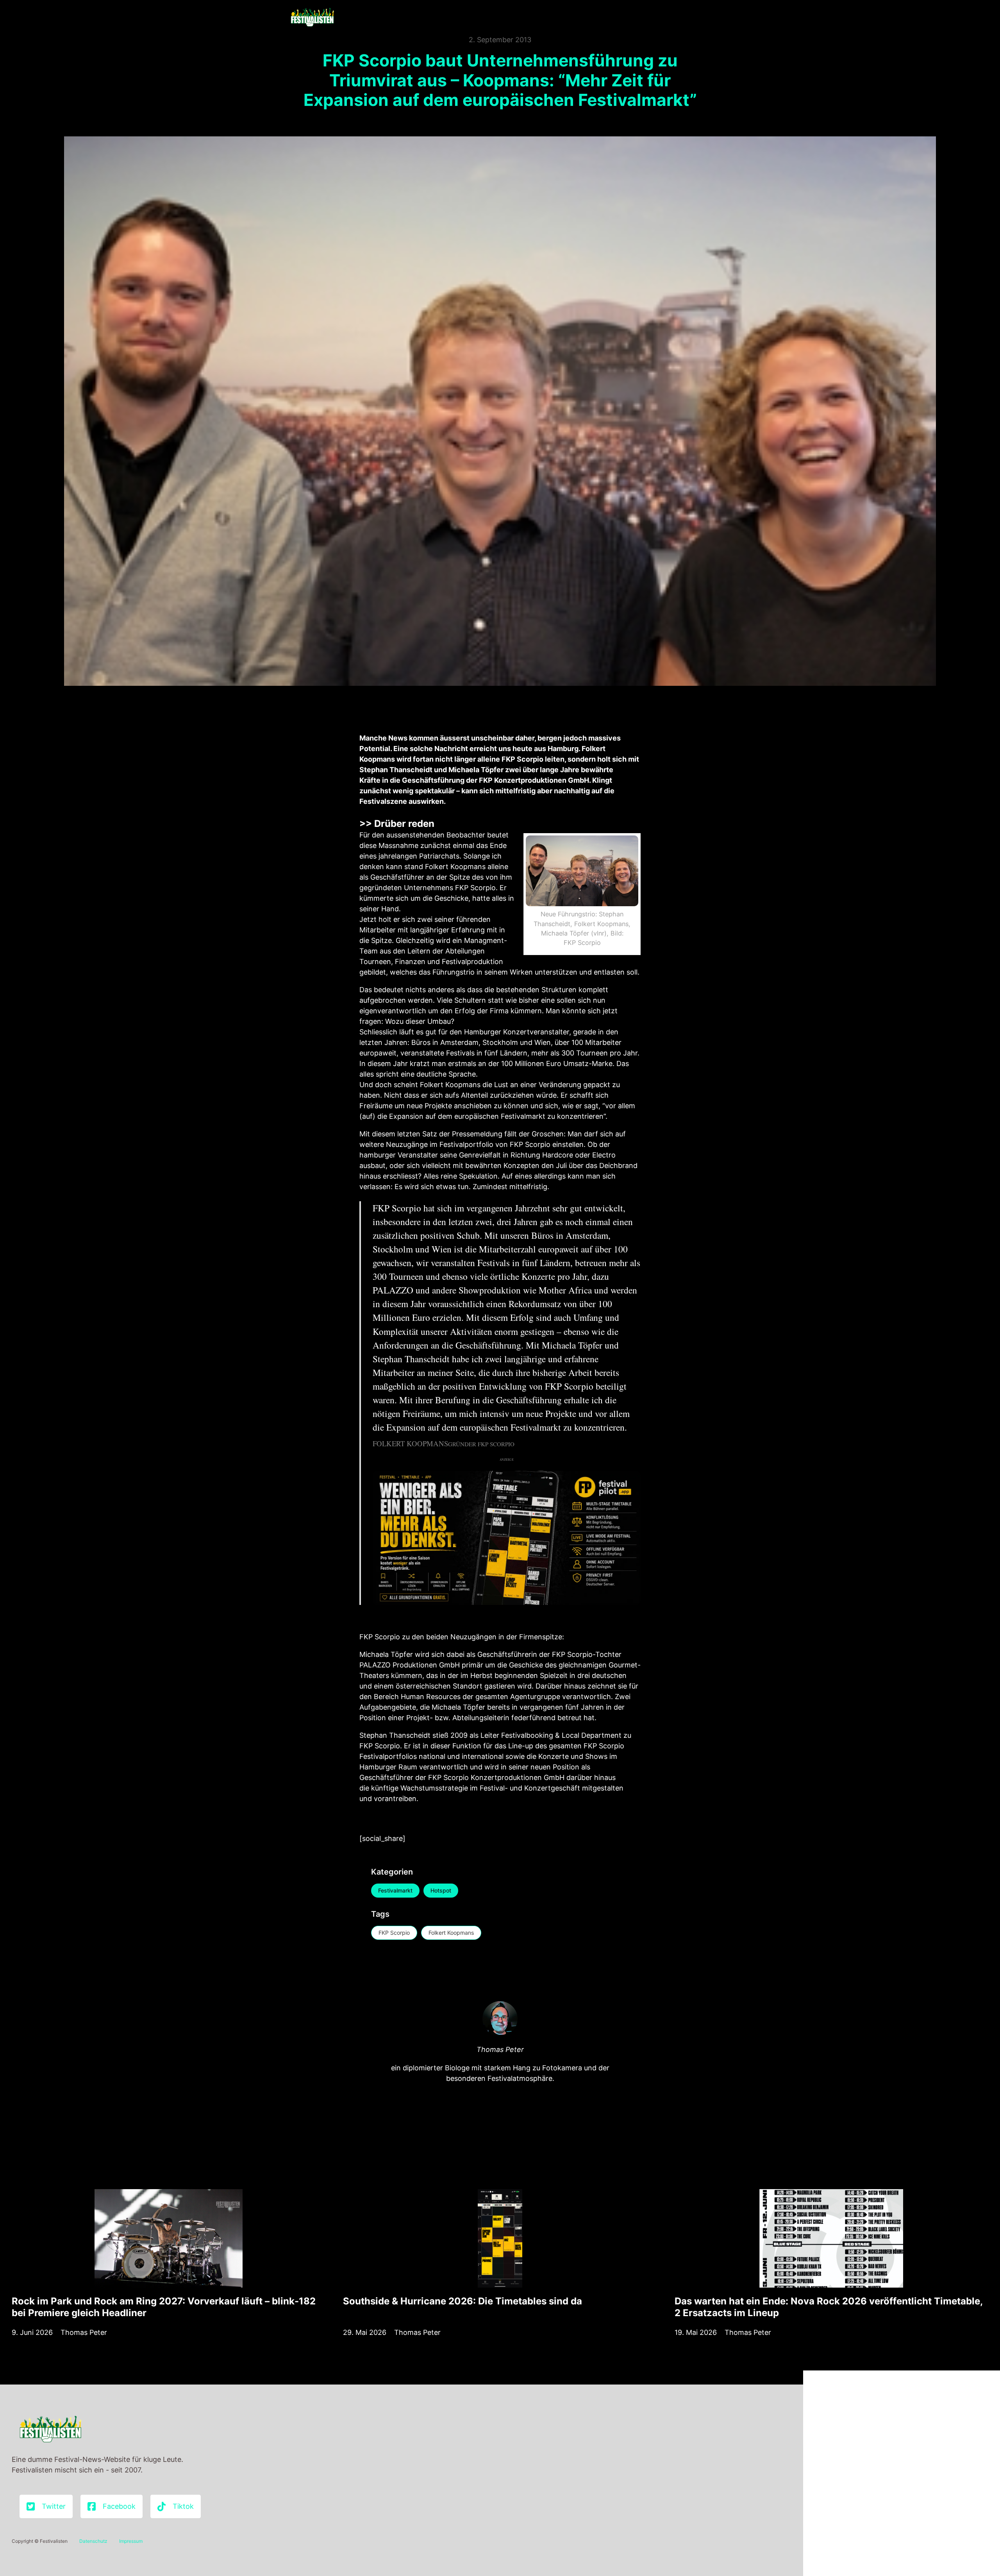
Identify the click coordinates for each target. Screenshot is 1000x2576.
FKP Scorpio (394, 1933)
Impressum (131, 2541)
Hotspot (441, 1890)
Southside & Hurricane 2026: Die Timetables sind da (462, 2301)
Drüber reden (404, 824)
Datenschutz (93, 2541)
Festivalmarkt (395, 1890)
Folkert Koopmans (451, 1933)
